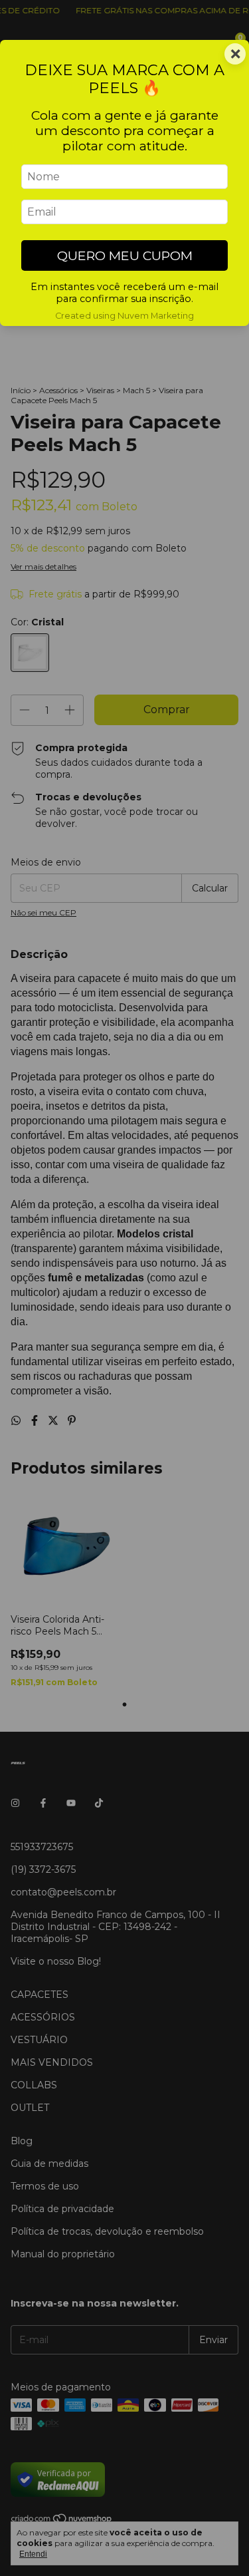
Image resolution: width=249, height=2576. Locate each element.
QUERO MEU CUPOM (125, 255)
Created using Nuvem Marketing (124, 316)
